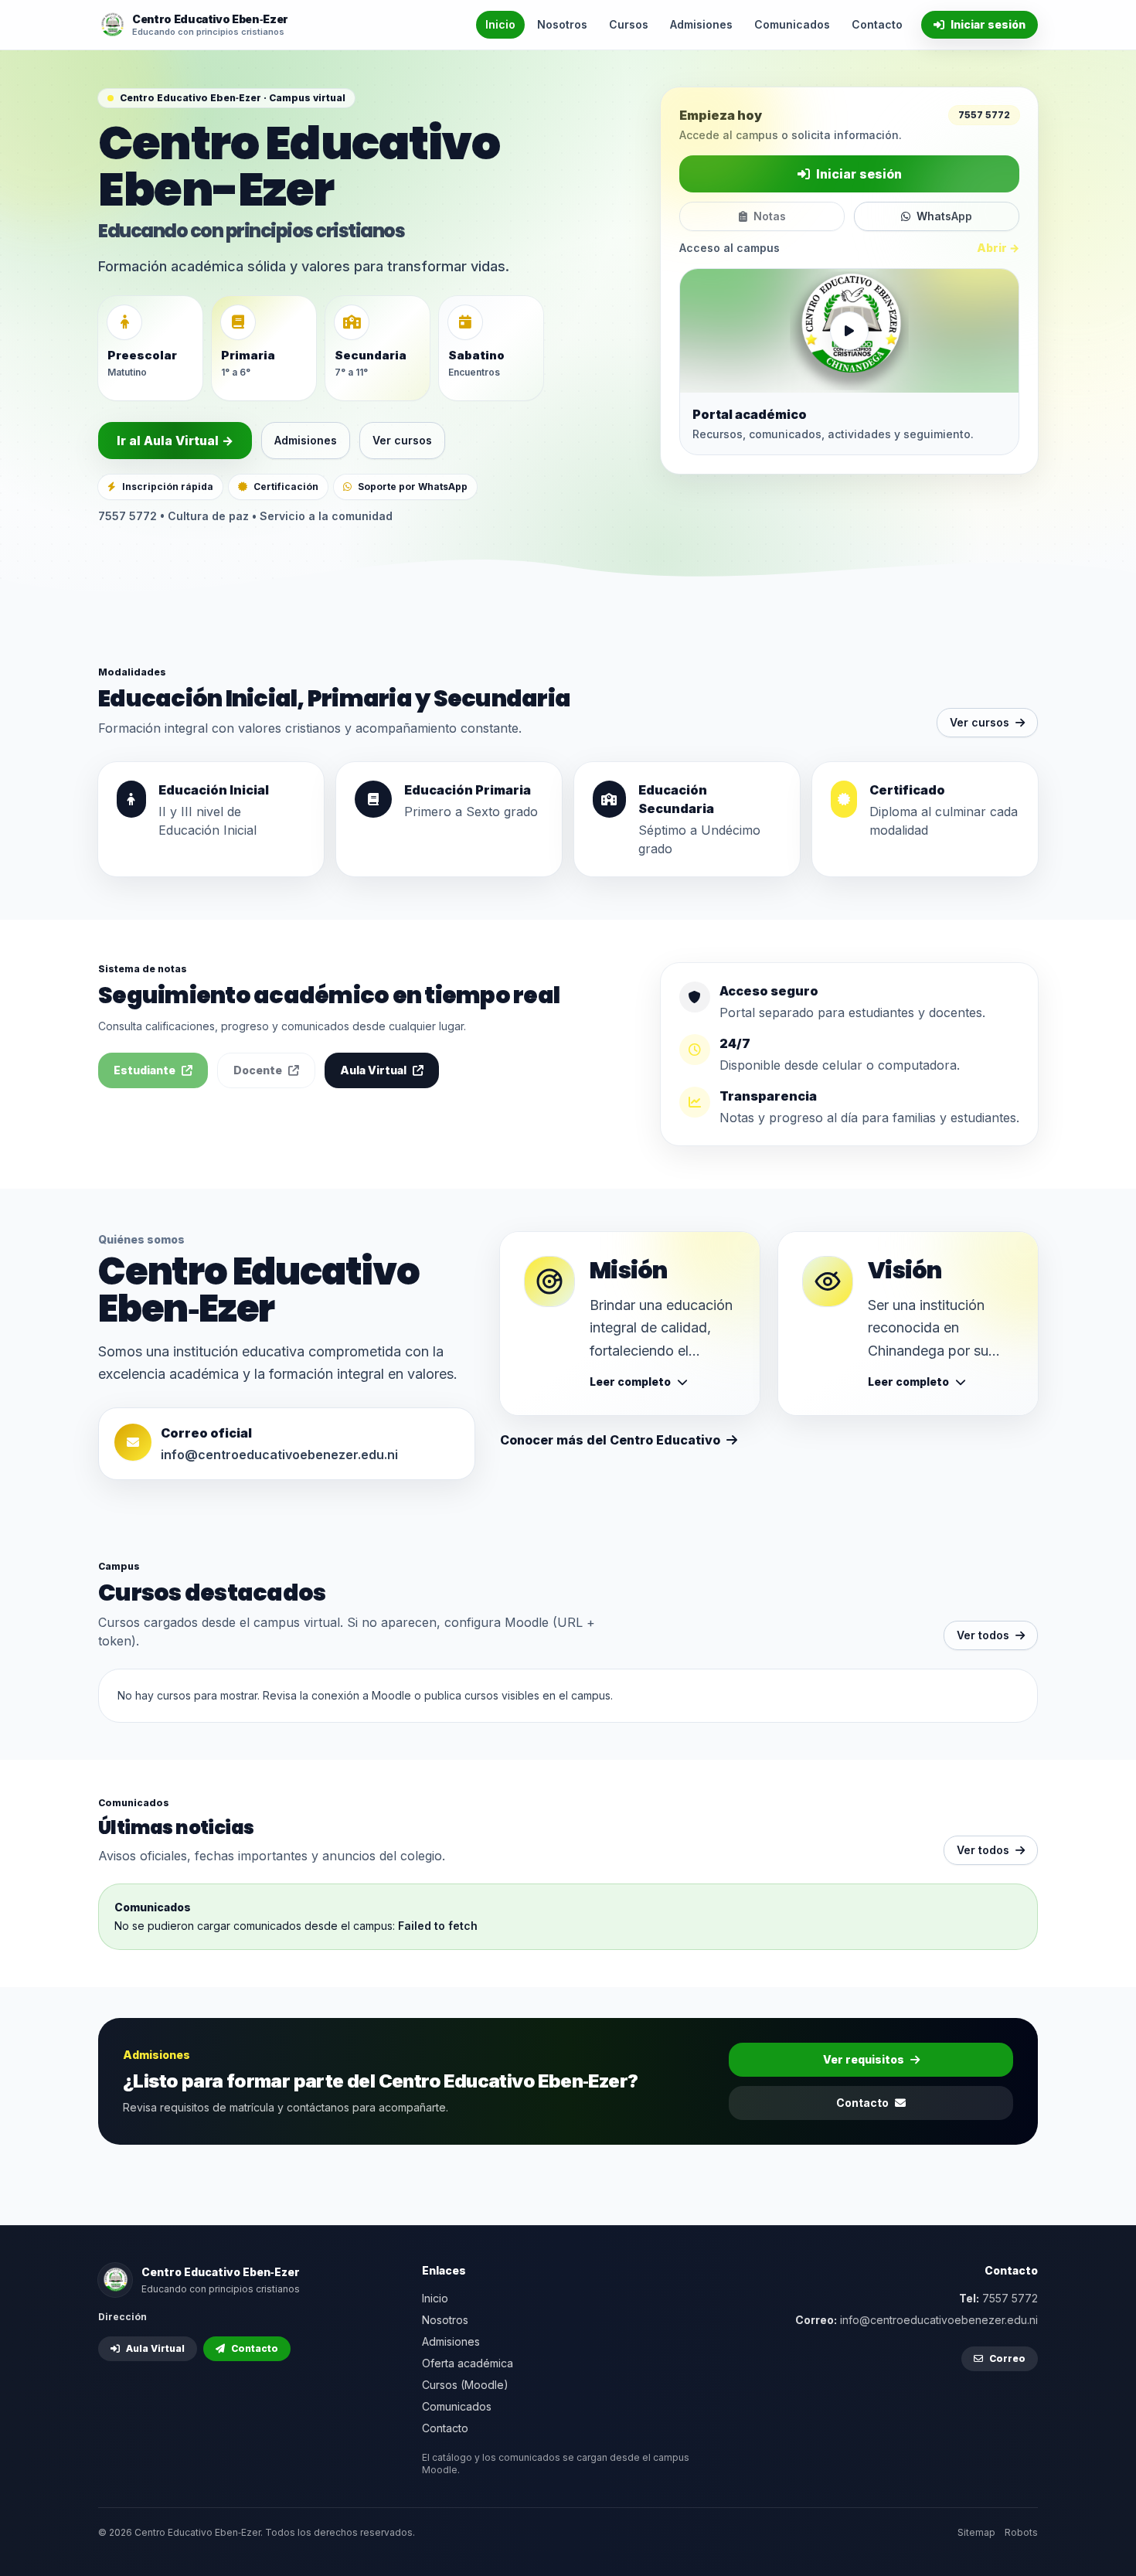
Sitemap (976, 2532)
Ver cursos (402, 440)
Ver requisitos (864, 2059)
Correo (1007, 2358)
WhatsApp (944, 216)
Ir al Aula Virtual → (175, 441)
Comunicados (792, 24)
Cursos (629, 24)
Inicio (500, 24)
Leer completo (630, 1382)
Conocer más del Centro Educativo (610, 1440)
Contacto (877, 24)
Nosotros (562, 24)
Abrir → (998, 248)
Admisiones (701, 24)
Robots (1021, 2532)
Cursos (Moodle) (465, 2385)
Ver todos (983, 1635)
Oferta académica (468, 2363)
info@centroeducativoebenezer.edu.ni (279, 1455)
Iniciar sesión (988, 24)
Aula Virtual (373, 1070)
